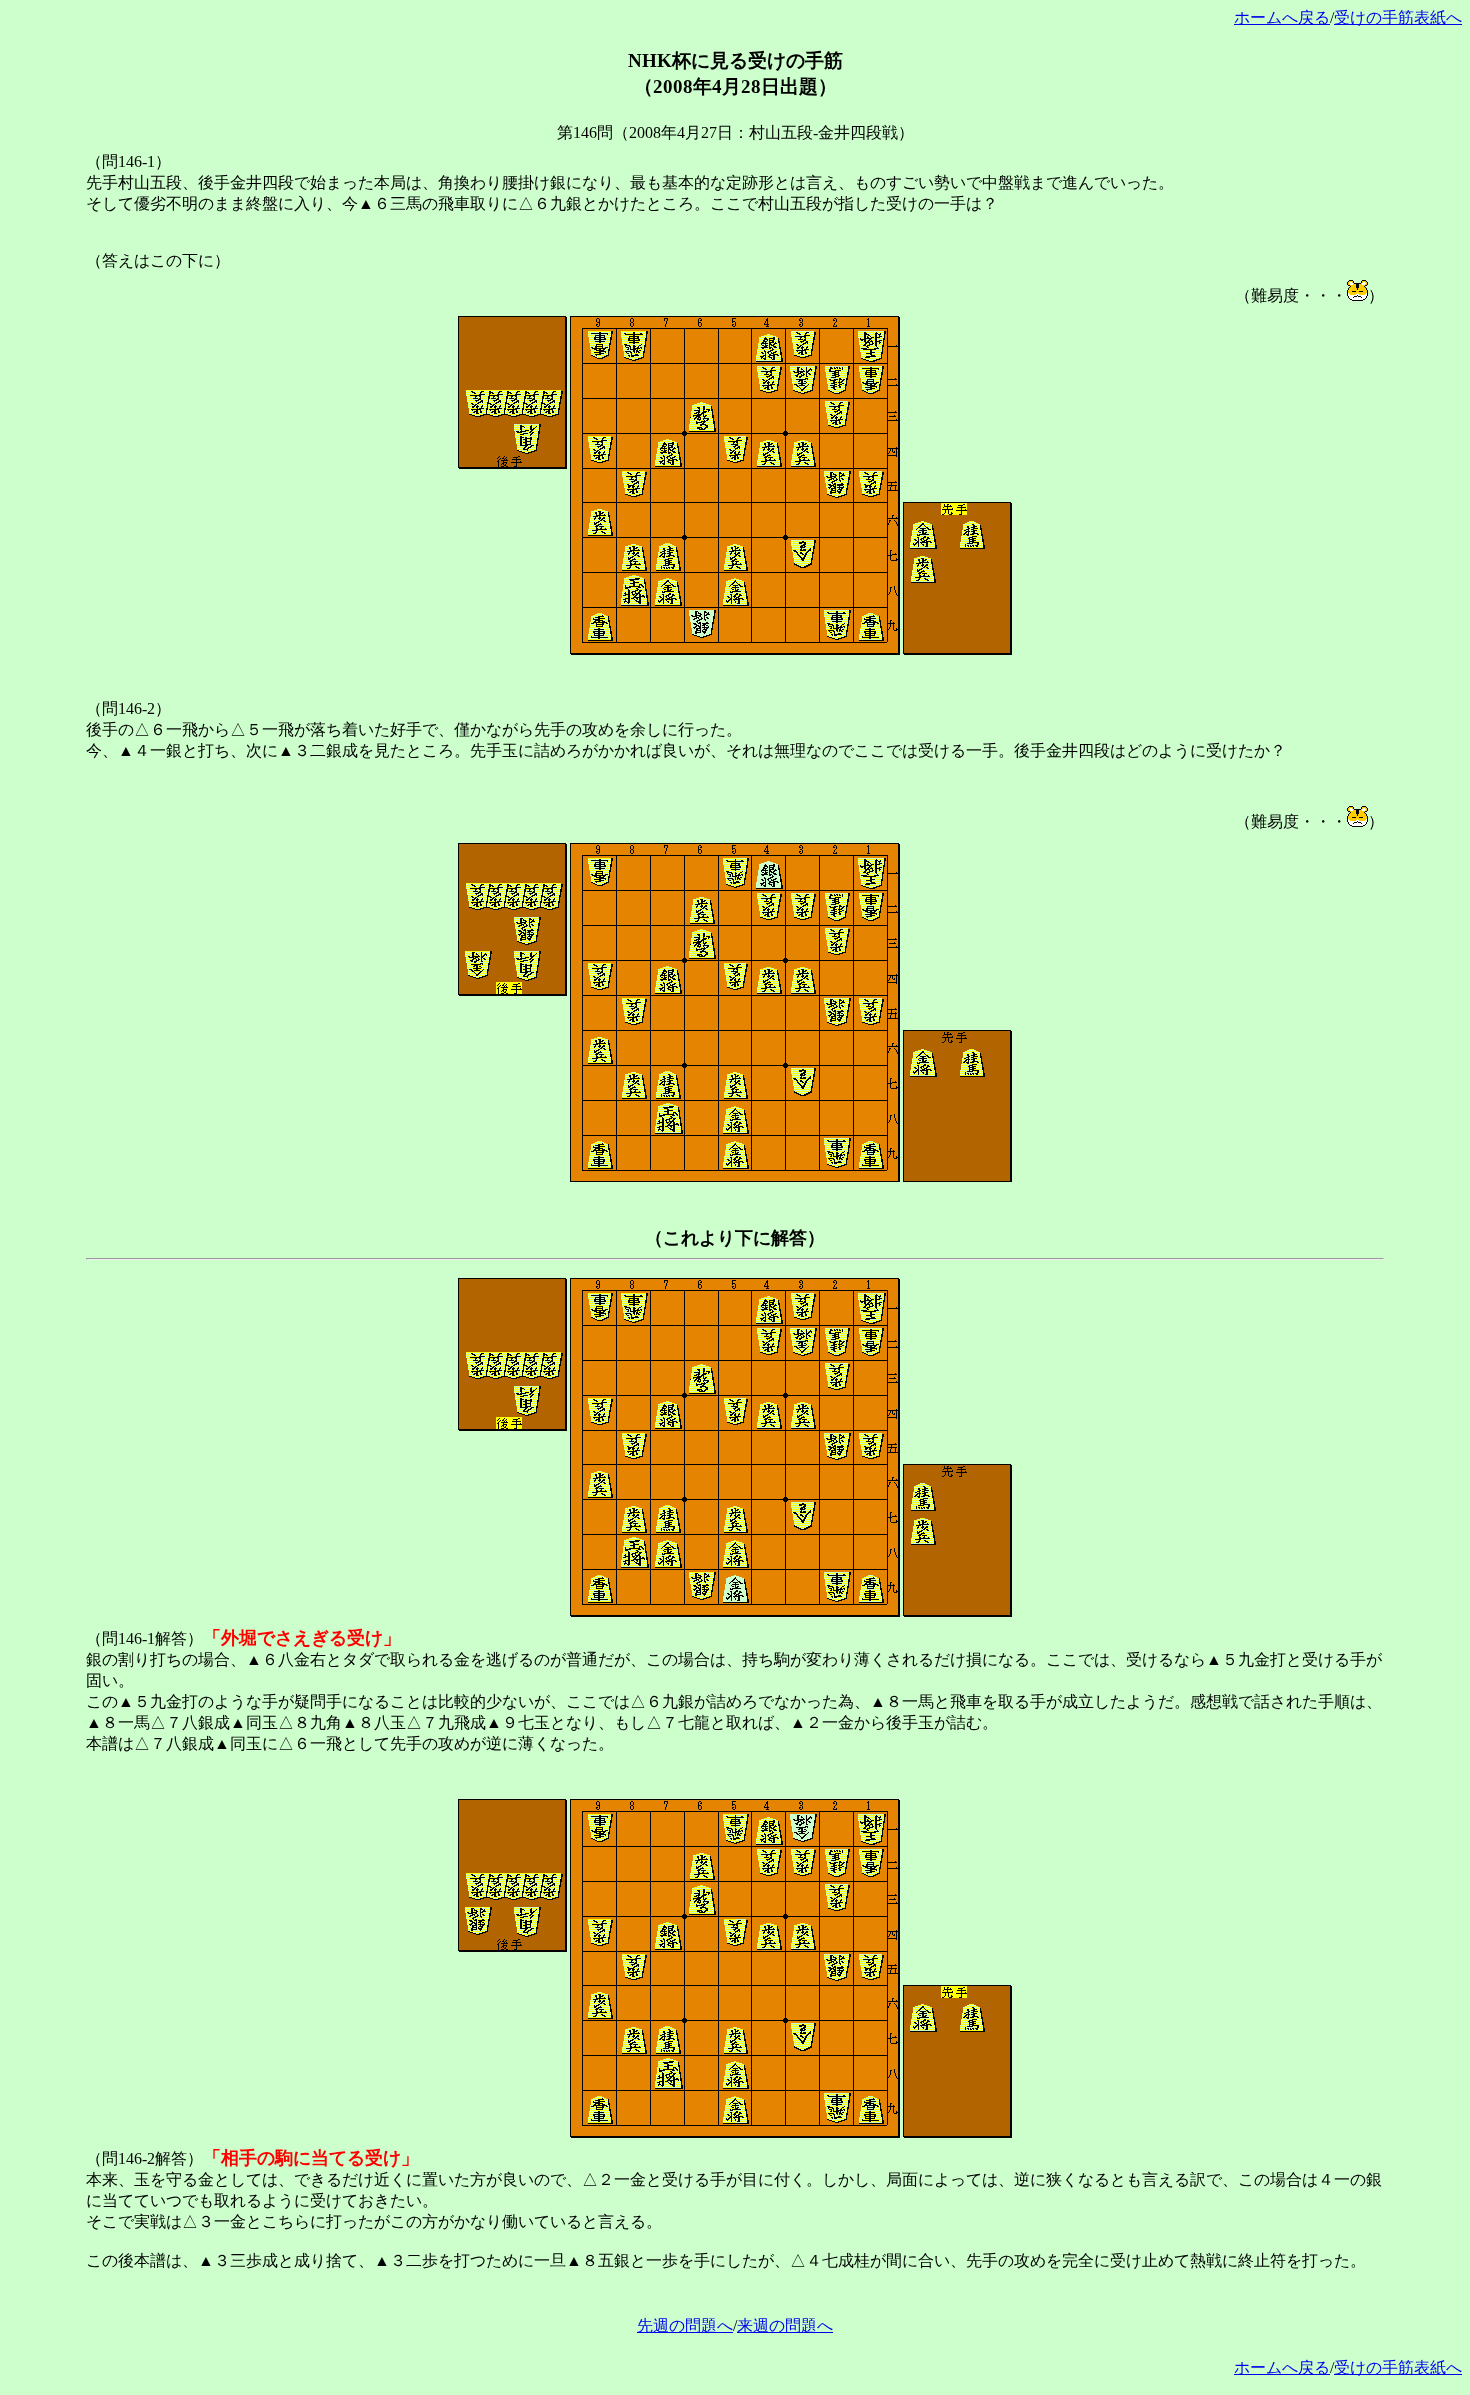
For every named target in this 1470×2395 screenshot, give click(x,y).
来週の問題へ (785, 2325)
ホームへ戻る (1282, 17)
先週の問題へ (685, 2325)
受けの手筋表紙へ (1398, 17)
